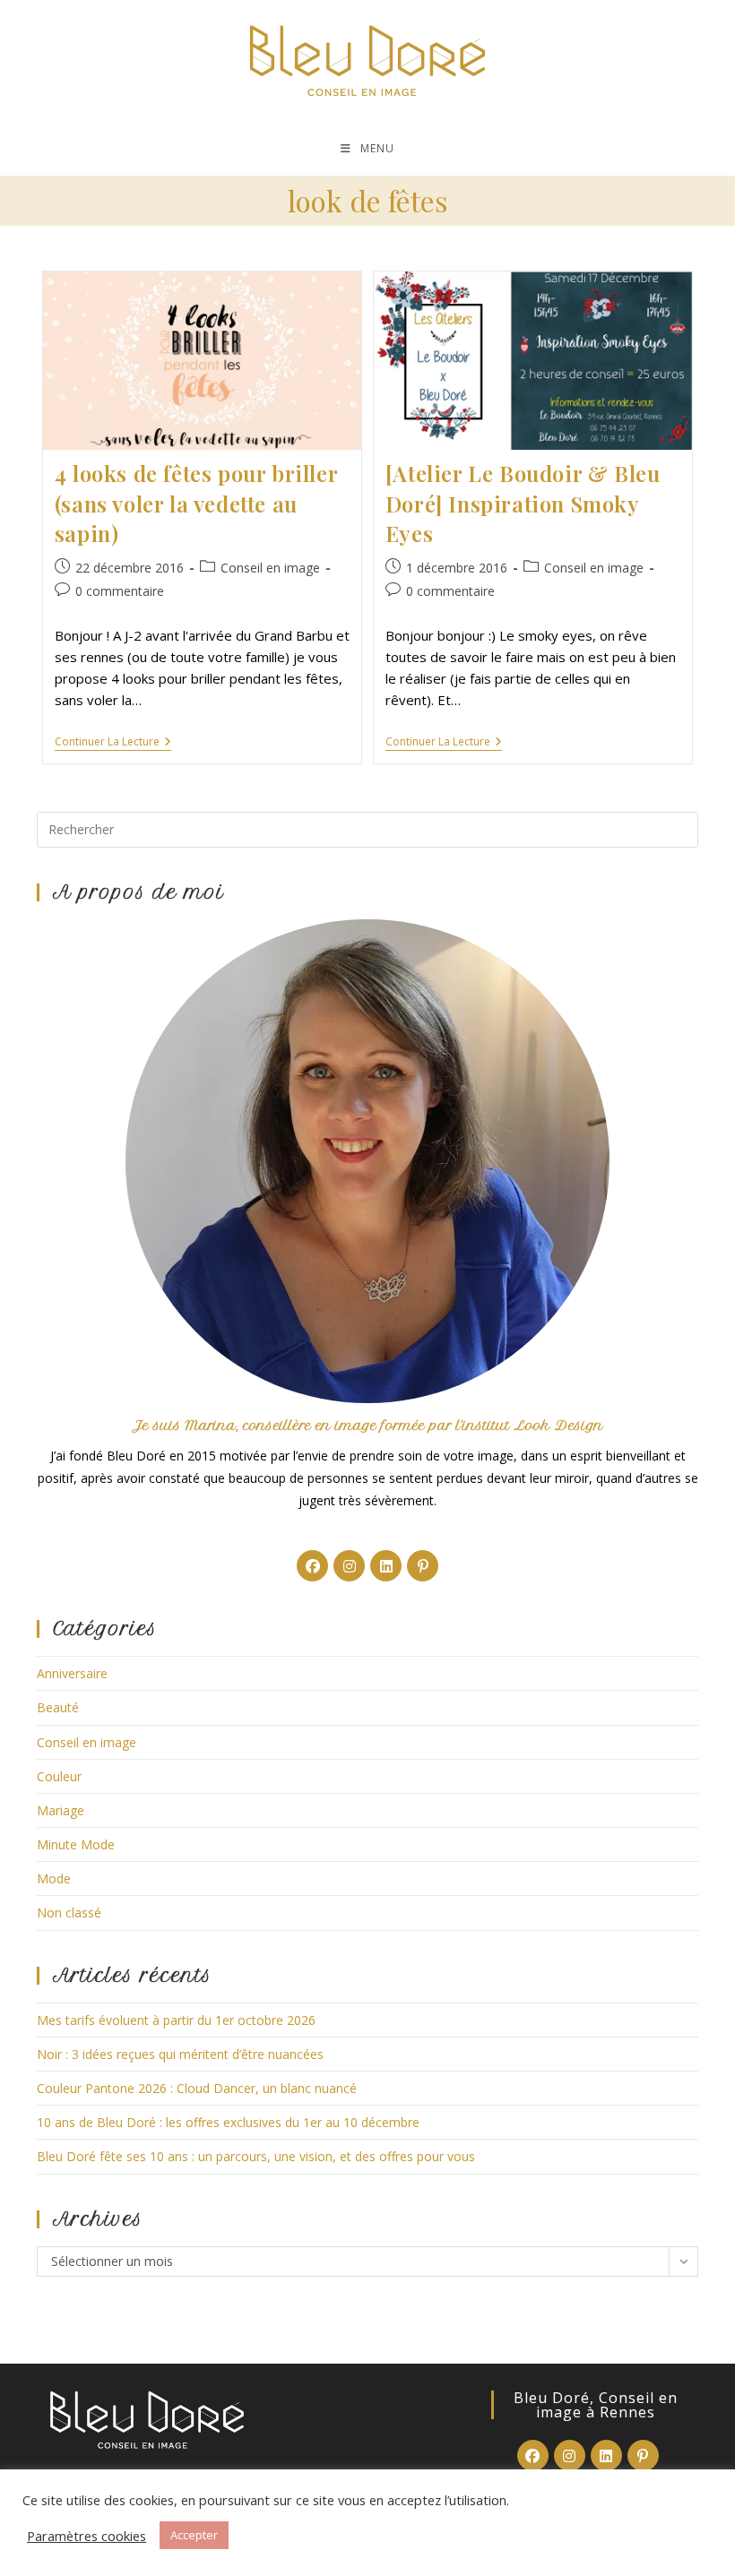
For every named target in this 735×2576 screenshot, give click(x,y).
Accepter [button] (194, 2535)
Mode (54, 1878)
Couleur (59, 1776)
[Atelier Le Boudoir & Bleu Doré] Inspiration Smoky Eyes (523, 503)
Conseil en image (270, 568)
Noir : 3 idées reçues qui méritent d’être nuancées (180, 2054)
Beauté (58, 1707)
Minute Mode (76, 1844)
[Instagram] (349, 1566)
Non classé (69, 1913)
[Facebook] (312, 1566)
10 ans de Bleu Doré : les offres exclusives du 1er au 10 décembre (228, 2122)
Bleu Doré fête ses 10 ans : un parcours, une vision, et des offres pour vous (256, 2156)
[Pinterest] (423, 1566)
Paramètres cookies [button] (86, 2536)
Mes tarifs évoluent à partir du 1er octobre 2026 (176, 2020)
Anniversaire (72, 1673)
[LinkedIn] (386, 1566)
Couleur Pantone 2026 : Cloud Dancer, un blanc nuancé (197, 2088)
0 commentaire (120, 591)
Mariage (61, 1810)
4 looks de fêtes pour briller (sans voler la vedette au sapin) (196, 503)
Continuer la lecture (113, 743)
